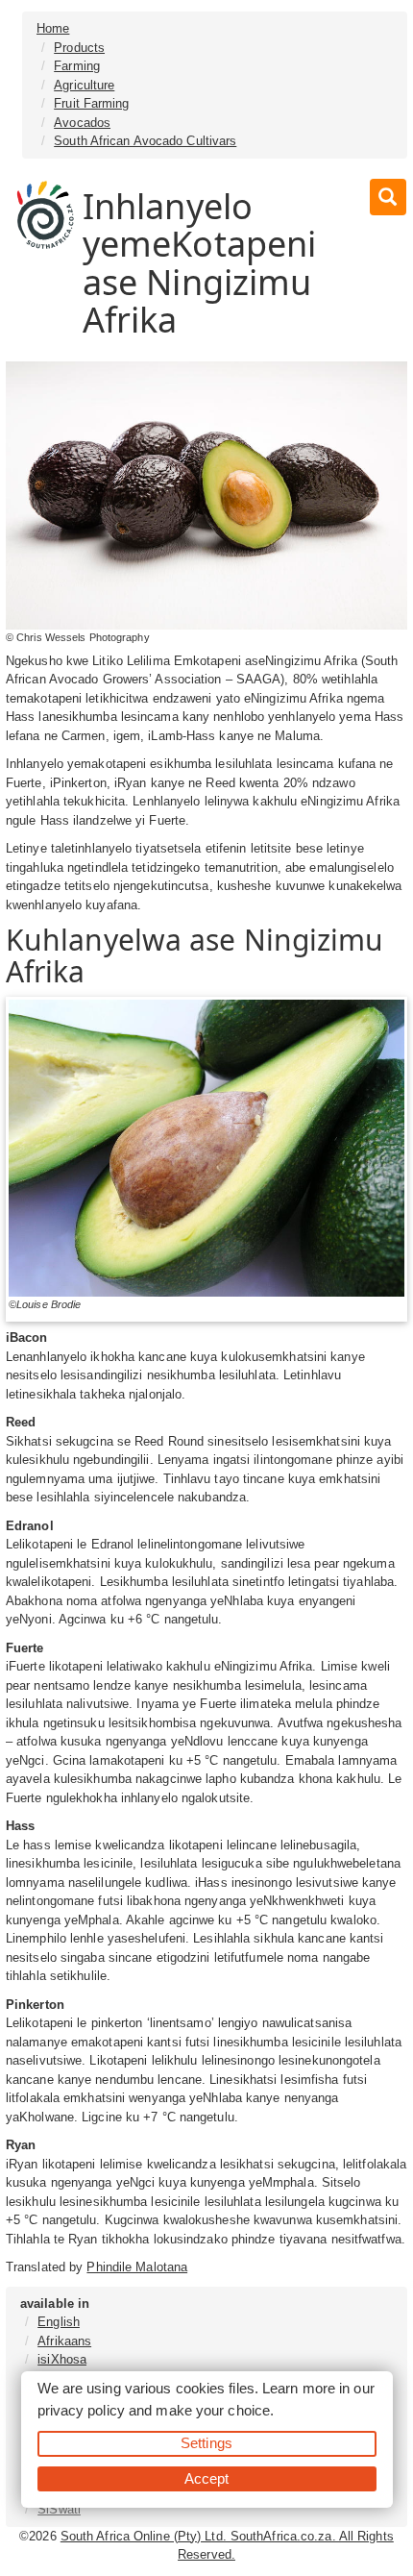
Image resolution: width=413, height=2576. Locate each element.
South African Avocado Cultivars (145, 141)
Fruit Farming (91, 103)
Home (53, 28)
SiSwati (59, 2509)
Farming (77, 66)
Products (79, 48)
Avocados (82, 123)
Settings (206, 2443)
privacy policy (81, 2410)
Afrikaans (64, 2341)
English (59, 2322)
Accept (207, 2478)
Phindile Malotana (137, 2267)
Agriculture (84, 85)
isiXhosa (62, 2359)
